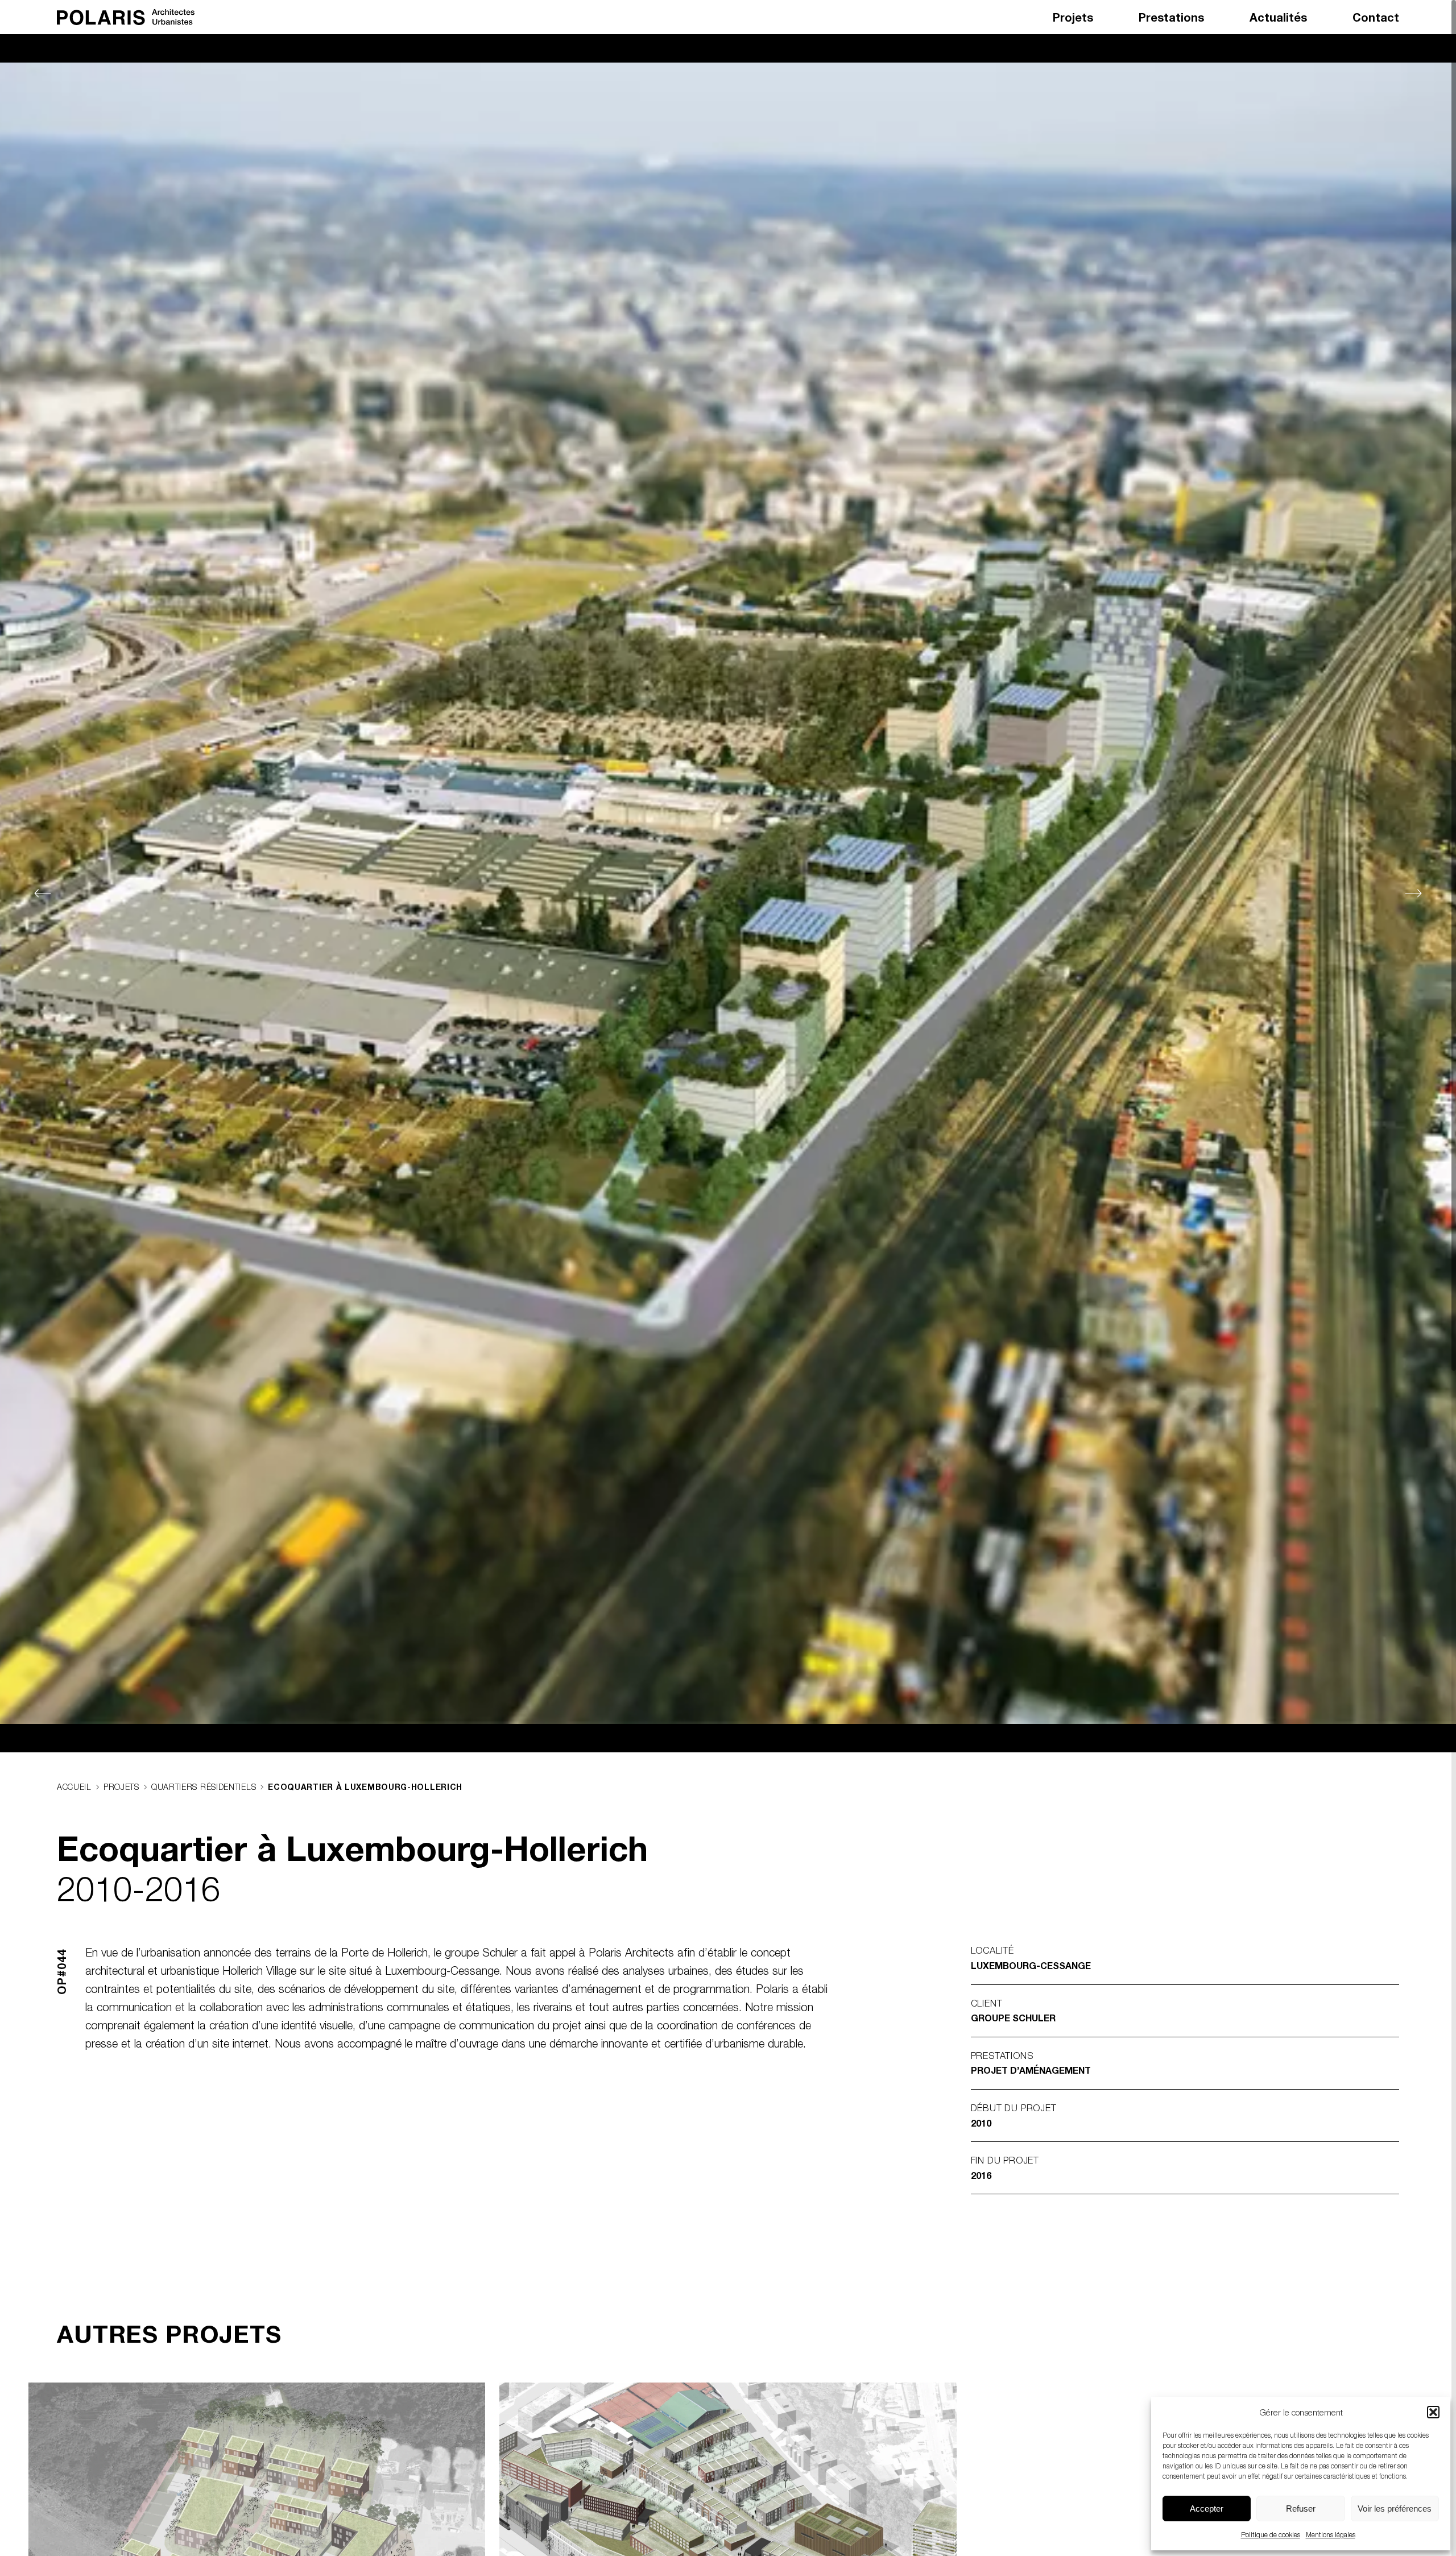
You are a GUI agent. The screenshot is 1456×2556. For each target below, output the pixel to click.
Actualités (1278, 17)
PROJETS (121, 1787)
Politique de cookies (1271, 2535)
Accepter (1207, 2509)
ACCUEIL (74, 1787)
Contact (1376, 17)
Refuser (1301, 2509)
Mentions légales (1331, 2535)
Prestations (1171, 17)
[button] (1433, 2412)
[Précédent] (37, 893)
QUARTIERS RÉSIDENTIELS (204, 1787)
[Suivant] (1419, 893)
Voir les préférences (1395, 2509)
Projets (1073, 17)
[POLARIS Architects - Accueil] (126, 17)
